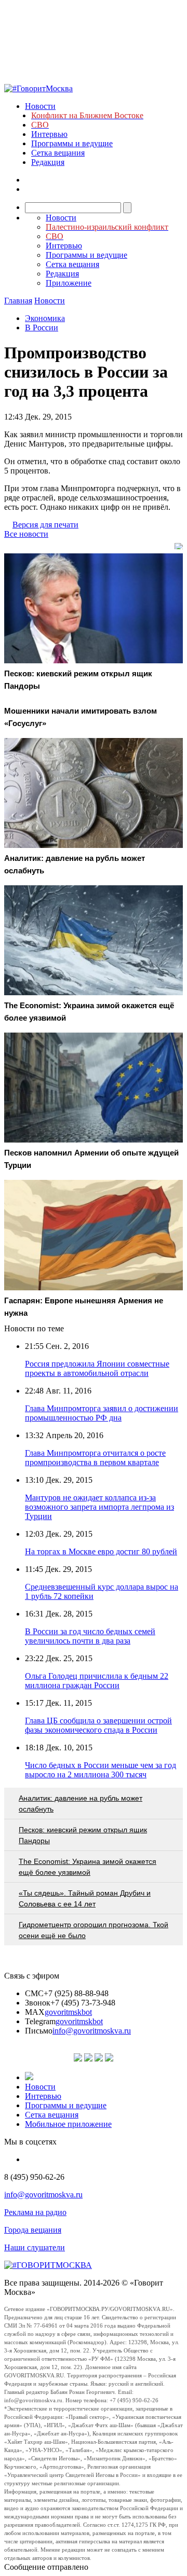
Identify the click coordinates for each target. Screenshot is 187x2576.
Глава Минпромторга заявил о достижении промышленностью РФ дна (102, 1413)
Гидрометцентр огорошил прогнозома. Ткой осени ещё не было (94, 1930)
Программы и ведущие (72, 143)
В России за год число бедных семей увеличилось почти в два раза (90, 1636)
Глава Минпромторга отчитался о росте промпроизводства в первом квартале (95, 1458)
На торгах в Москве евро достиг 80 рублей (101, 1551)
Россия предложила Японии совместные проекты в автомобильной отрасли (97, 1368)
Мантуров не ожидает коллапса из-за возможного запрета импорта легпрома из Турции (99, 1507)
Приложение (69, 283)
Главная (18, 301)
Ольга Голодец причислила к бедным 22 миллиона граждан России (97, 1681)
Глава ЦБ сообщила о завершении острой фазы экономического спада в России (98, 1725)
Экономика (45, 318)
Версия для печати (45, 525)
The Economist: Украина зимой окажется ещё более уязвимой (88, 1867)
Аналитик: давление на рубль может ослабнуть (81, 1804)
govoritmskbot (68, 2012)
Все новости (26, 534)
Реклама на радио (35, 2212)
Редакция (48, 162)
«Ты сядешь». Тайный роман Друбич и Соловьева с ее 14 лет (85, 1898)
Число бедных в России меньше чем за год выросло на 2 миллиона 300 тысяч (101, 1770)
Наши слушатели (35, 2247)
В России (42, 328)
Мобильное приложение (68, 2124)
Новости (40, 106)
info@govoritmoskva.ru (92, 2031)
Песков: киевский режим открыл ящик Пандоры (83, 1835)
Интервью (49, 134)
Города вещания (33, 2230)
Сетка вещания (58, 153)
